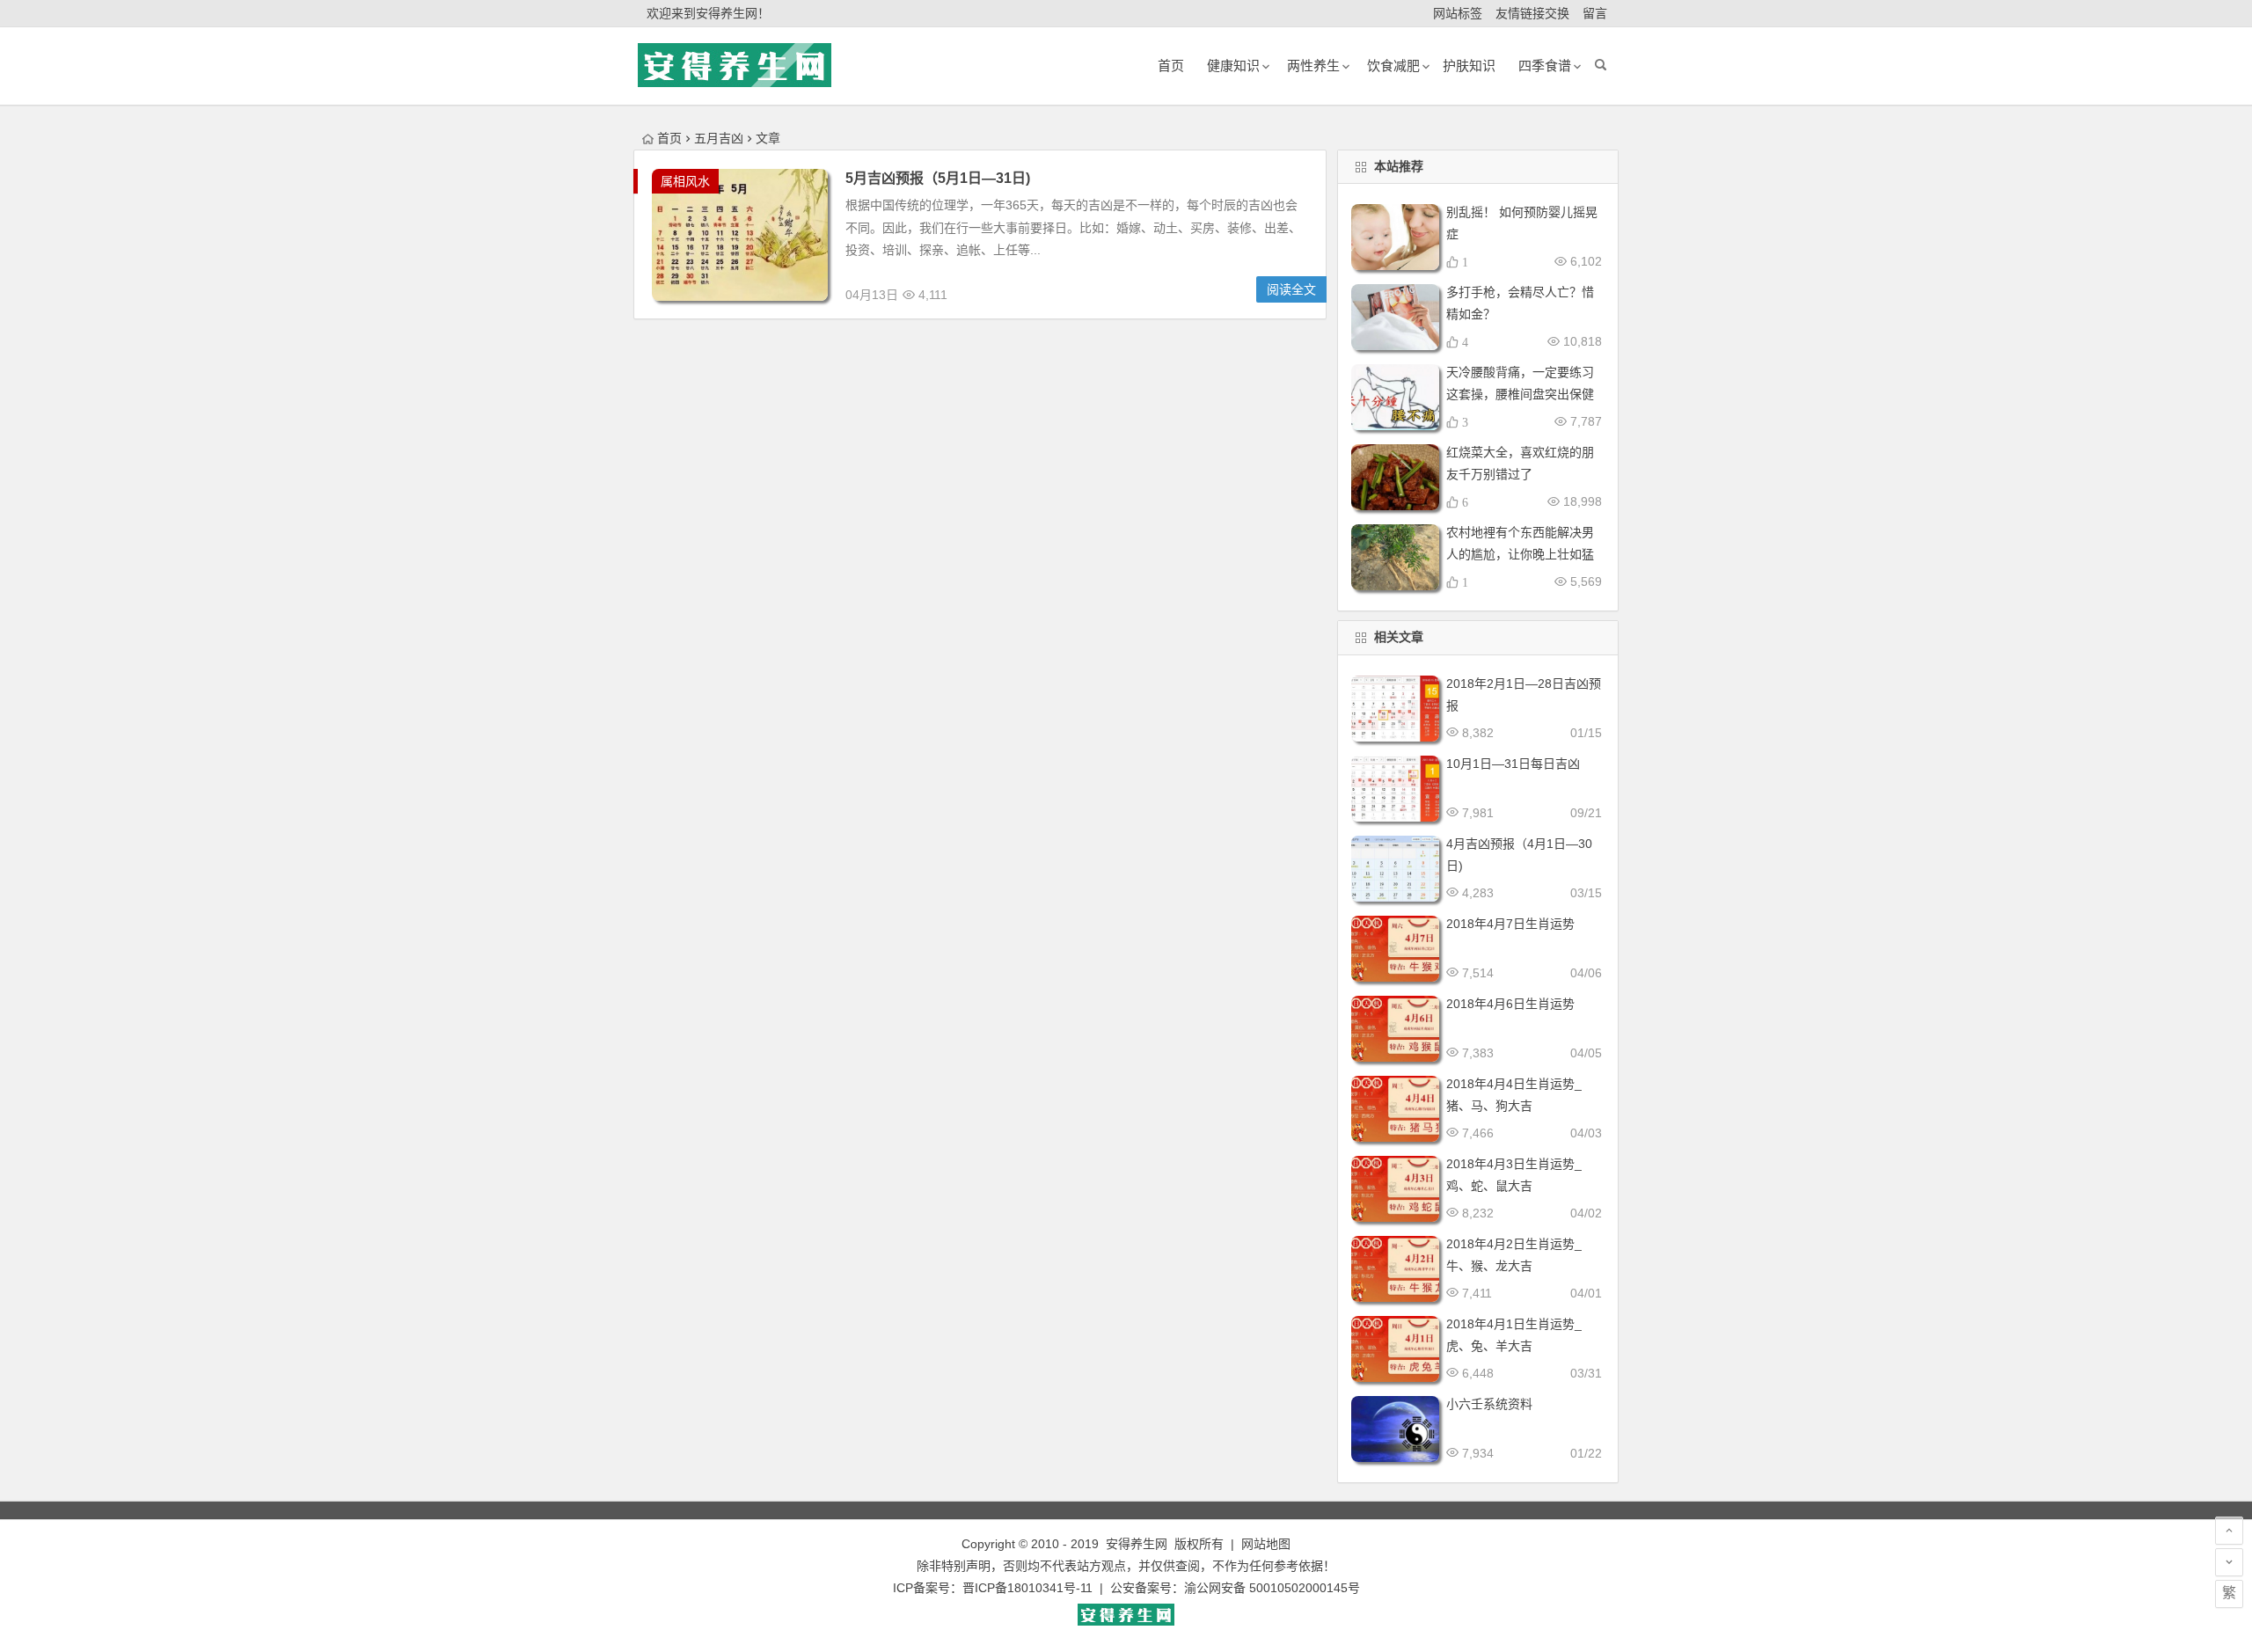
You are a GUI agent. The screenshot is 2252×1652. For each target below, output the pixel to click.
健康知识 (1233, 66)
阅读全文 (1291, 289)
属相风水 (685, 181)
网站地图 (1266, 1544)
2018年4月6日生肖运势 (1510, 1004)
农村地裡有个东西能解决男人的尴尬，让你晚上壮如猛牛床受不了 (1520, 554)
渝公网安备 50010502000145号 (1272, 1588)
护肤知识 (1469, 66)
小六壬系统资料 (1489, 1404)
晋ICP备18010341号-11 (1027, 1588)
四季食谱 (1545, 66)
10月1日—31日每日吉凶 (1513, 764)
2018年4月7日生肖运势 (1510, 924)
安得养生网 (1137, 1544)
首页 (669, 138)
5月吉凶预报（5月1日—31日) (938, 178)
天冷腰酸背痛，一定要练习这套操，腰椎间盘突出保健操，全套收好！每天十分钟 (1520, 394)
